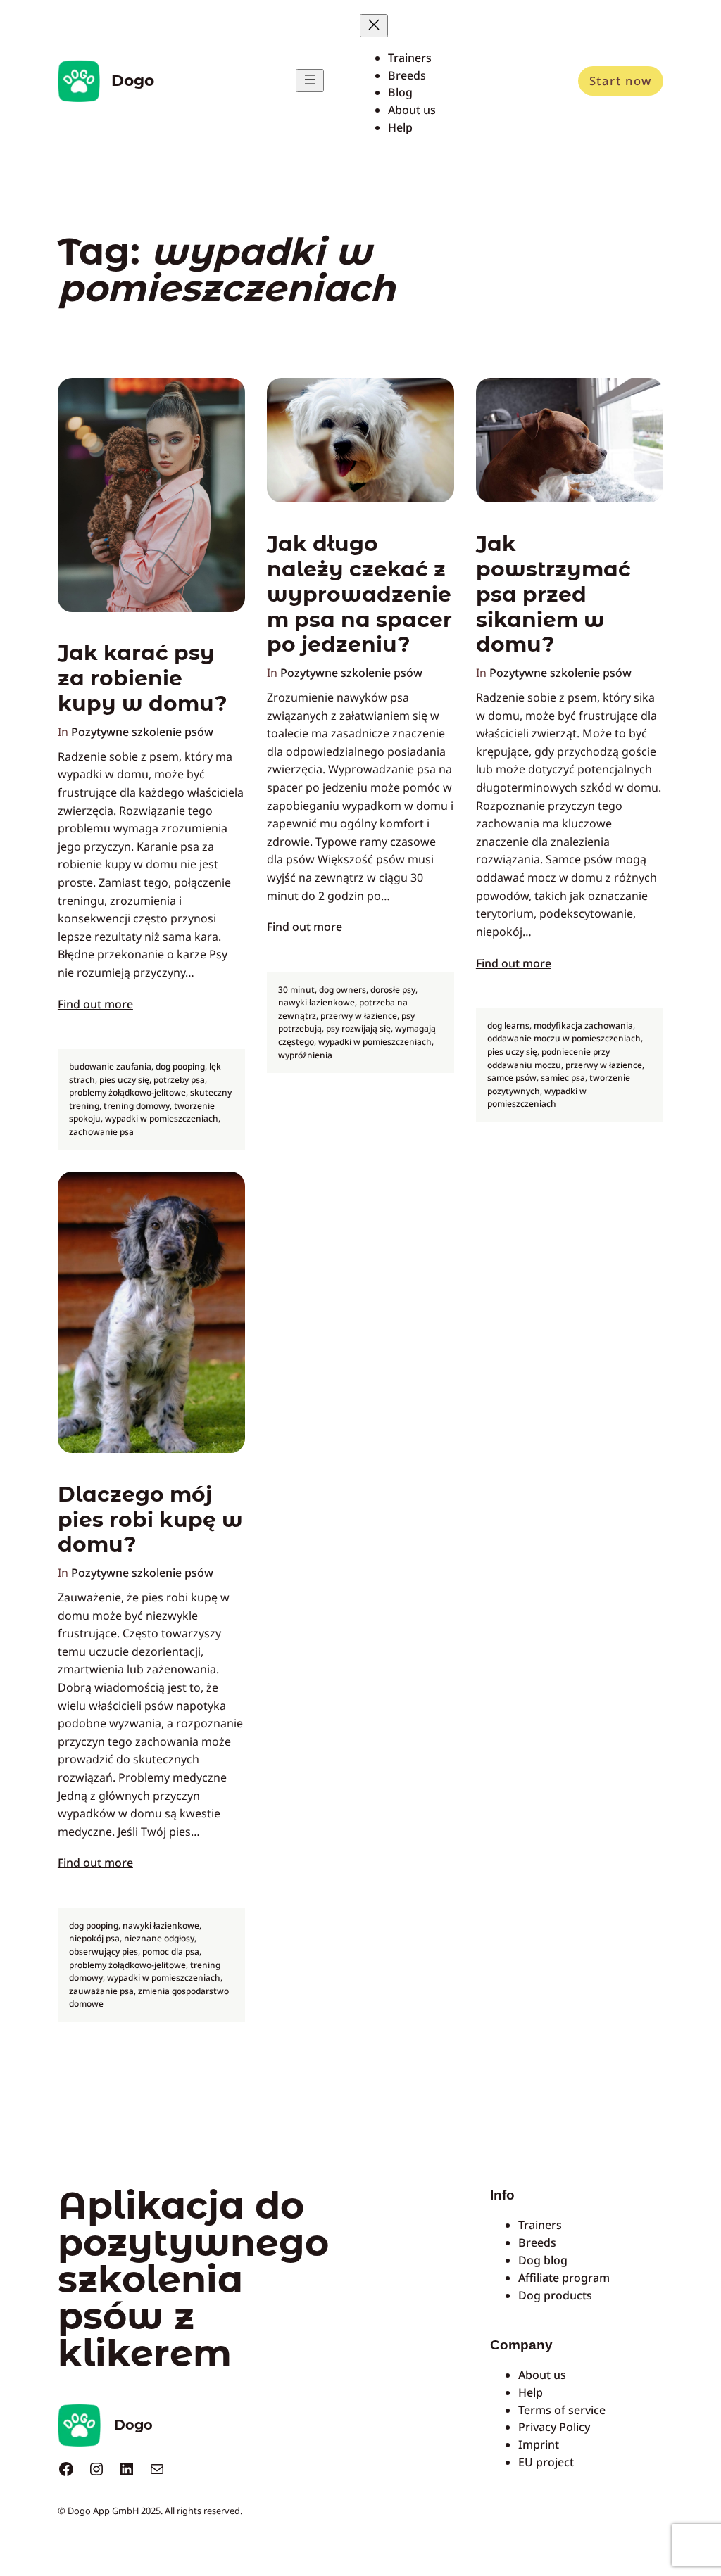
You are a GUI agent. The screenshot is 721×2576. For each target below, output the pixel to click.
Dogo (133, 80)
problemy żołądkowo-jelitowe (127, 1092)
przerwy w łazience (359, 1016)
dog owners (343, 990)
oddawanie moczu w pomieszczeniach (564, 1038)
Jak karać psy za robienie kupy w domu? (143, 678)
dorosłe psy (393, 990)
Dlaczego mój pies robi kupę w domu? (150, 1519)
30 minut (296, 990)
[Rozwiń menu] (310, 81)
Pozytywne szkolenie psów (142, 732)
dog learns (508, 1026)
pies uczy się (124, 1080)
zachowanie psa (101, 1132)
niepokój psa (94, 1938)
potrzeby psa (179, 1080)
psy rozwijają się (358, 1028)
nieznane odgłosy (159, 1938)
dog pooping (180, 1066)
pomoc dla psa (171, 1952)
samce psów (512, 1078)
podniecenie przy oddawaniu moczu (548, 1058)
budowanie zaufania (110, 1066)
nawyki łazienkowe (316, 1002)
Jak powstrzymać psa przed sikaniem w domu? (553, 594)
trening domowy (137, 1106)
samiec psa (563, 1078)
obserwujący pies (104, 1952)
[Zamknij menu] (374, 26)
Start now (621, 81)
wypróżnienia (305, 1055)
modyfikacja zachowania (583, 1026)
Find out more (95, 1004)
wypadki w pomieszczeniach (162, 1118)
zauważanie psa (101, 1991)
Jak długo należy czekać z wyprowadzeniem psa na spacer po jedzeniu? (359, 594)
